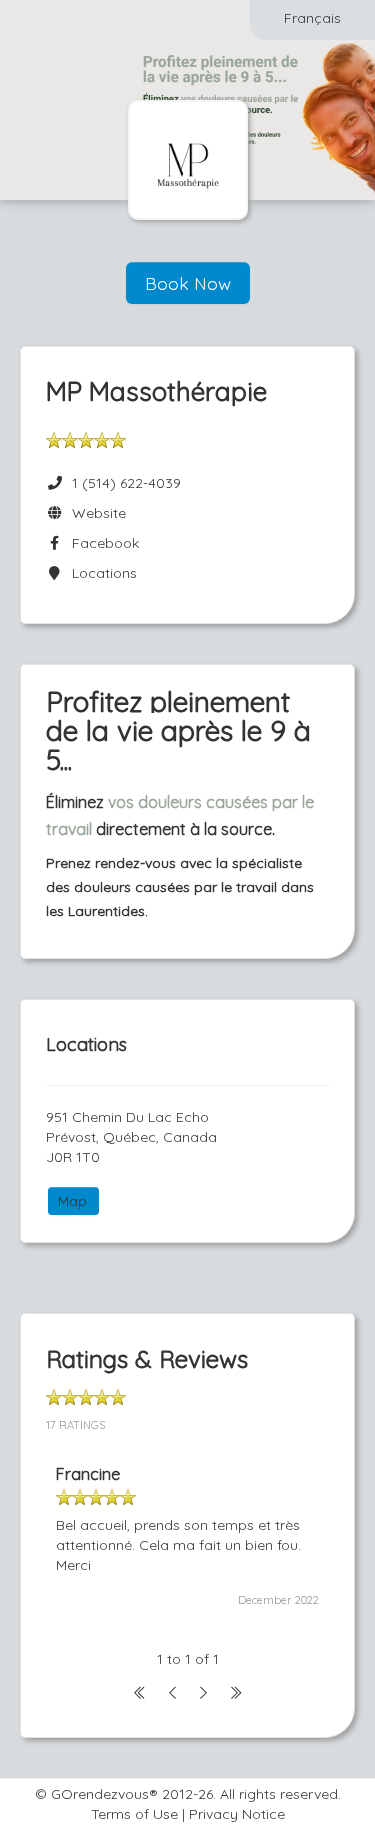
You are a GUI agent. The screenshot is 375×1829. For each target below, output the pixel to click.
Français (312, 18)
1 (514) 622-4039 (126, 483)
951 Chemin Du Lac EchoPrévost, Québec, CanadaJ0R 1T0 (131, 1137)
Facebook (101, 543)
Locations (100, 573)
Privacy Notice (237, 1814)
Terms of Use (134, 1814)
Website (95, 513)
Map (72, 1201)
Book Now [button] (188, 283)
